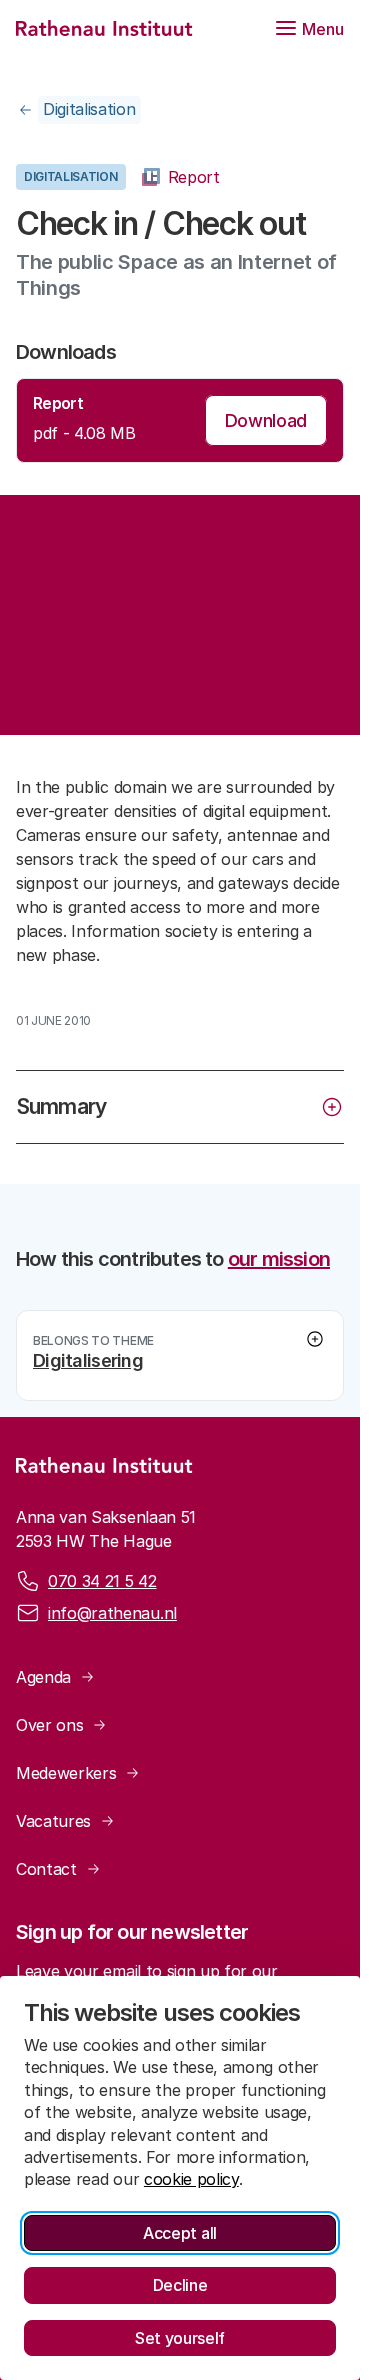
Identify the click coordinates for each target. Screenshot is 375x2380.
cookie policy (191, 2179)
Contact (46, 1869)
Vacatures (53, 1821)
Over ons (49, 1725)
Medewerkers (66, 1773)
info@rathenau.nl (112, 1613)
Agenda (43, 1677)
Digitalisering (88, 1360)
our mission (279, 1259)
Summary (61, 1106)
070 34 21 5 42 (102, 1581)
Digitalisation (89, 109)
